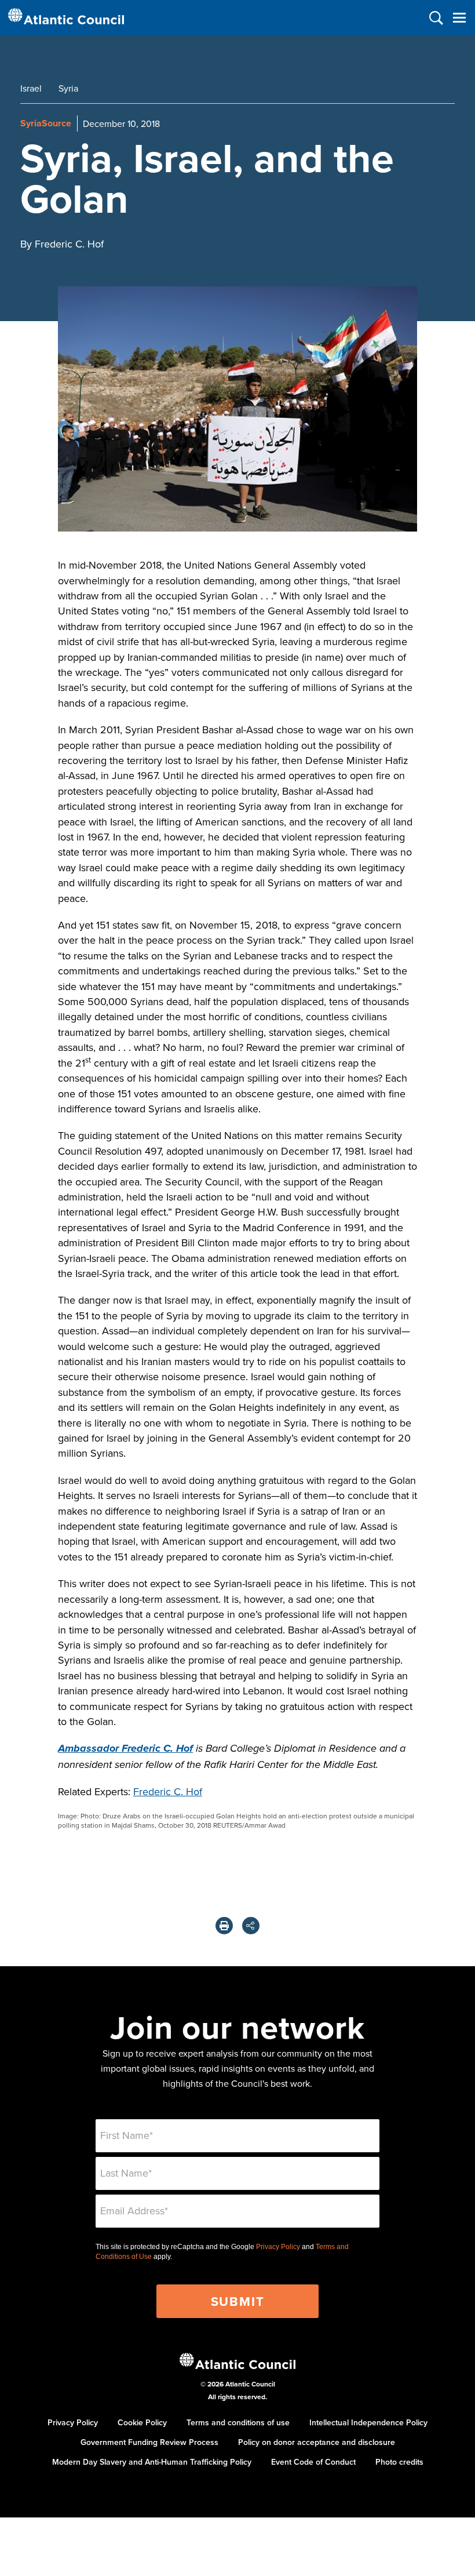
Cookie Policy (142, 2422)
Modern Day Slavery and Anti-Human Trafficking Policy (152, 2462)
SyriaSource (46, 123)
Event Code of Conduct (313, 2462)
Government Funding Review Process (149, 2442)
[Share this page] (251, 1926)
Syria (68, 88)
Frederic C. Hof (168, 1791)
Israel (31, 88)
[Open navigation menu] (459, 18)
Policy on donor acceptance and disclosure (317, 2442)
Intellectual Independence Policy (368, 2422)
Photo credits (399, 2462)
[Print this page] (224, 1926)
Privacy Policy (278, 2247)
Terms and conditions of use (238, 2422)
